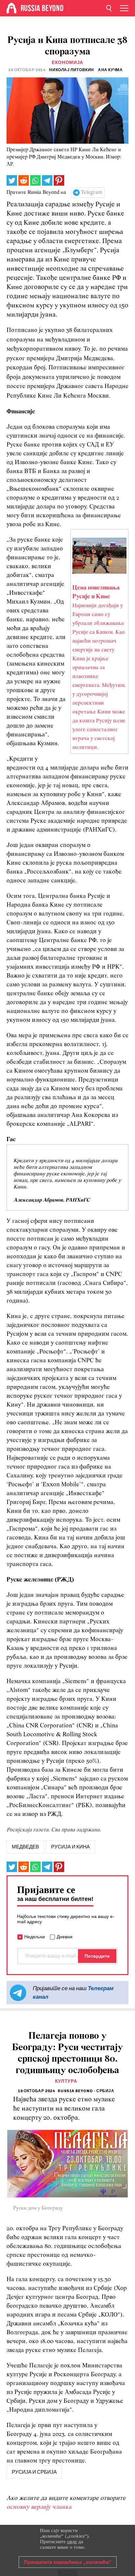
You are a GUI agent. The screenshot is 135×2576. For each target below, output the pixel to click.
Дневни (65, 1937)
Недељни (35, 1937)
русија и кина (70, 1847)
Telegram (92, 193)
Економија (67, 62)
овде (72, 2542)
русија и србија (34, 2472)
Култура (66, 2081)
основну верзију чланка (39, 2507)
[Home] (11, 8)
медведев (25, 1847)
